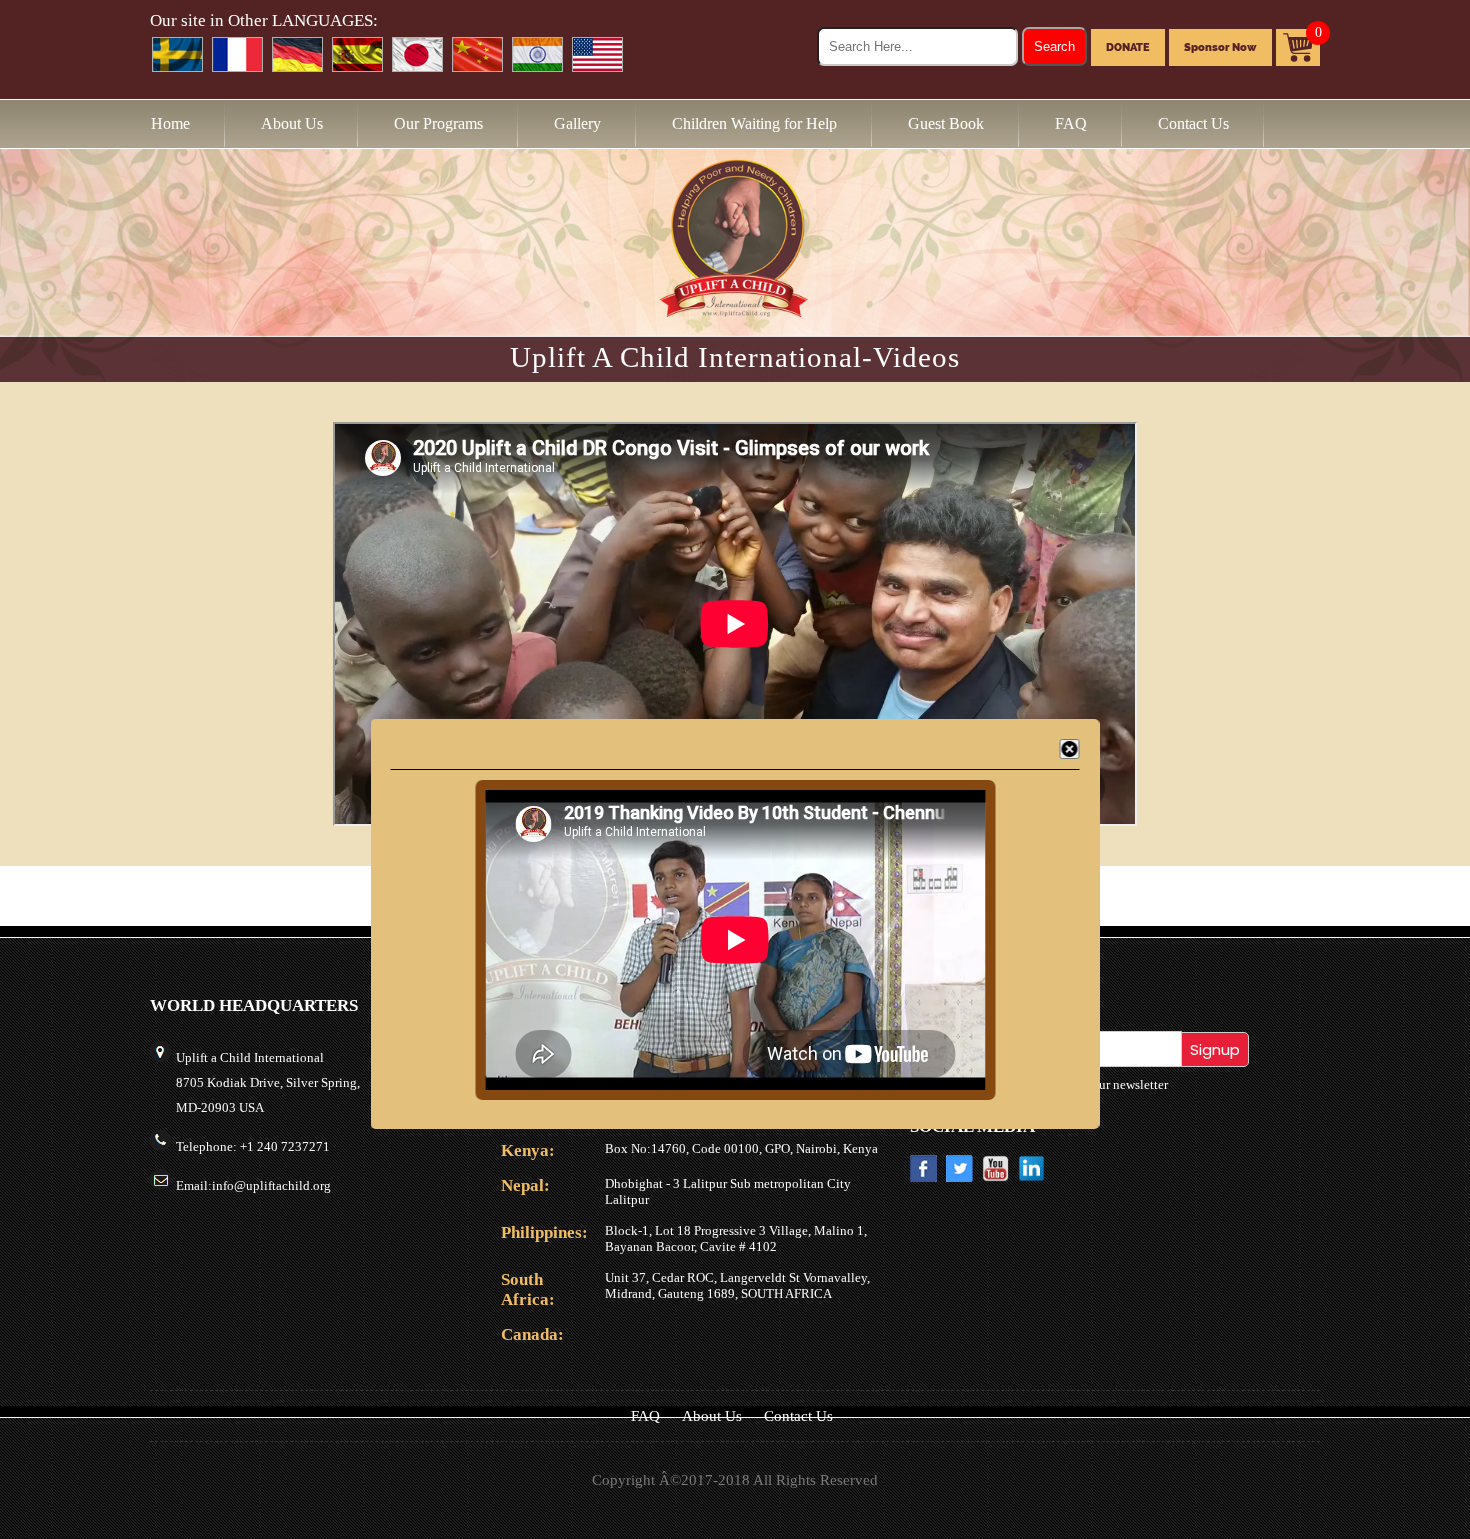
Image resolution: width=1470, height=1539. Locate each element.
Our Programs (438, 123)
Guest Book (946, 123)
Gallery (577, 123)
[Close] (1070, 749)
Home (170, 123)
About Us (292, 123)
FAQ (1071, 123)
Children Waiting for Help (754, 123)
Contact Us (1193, 123)
